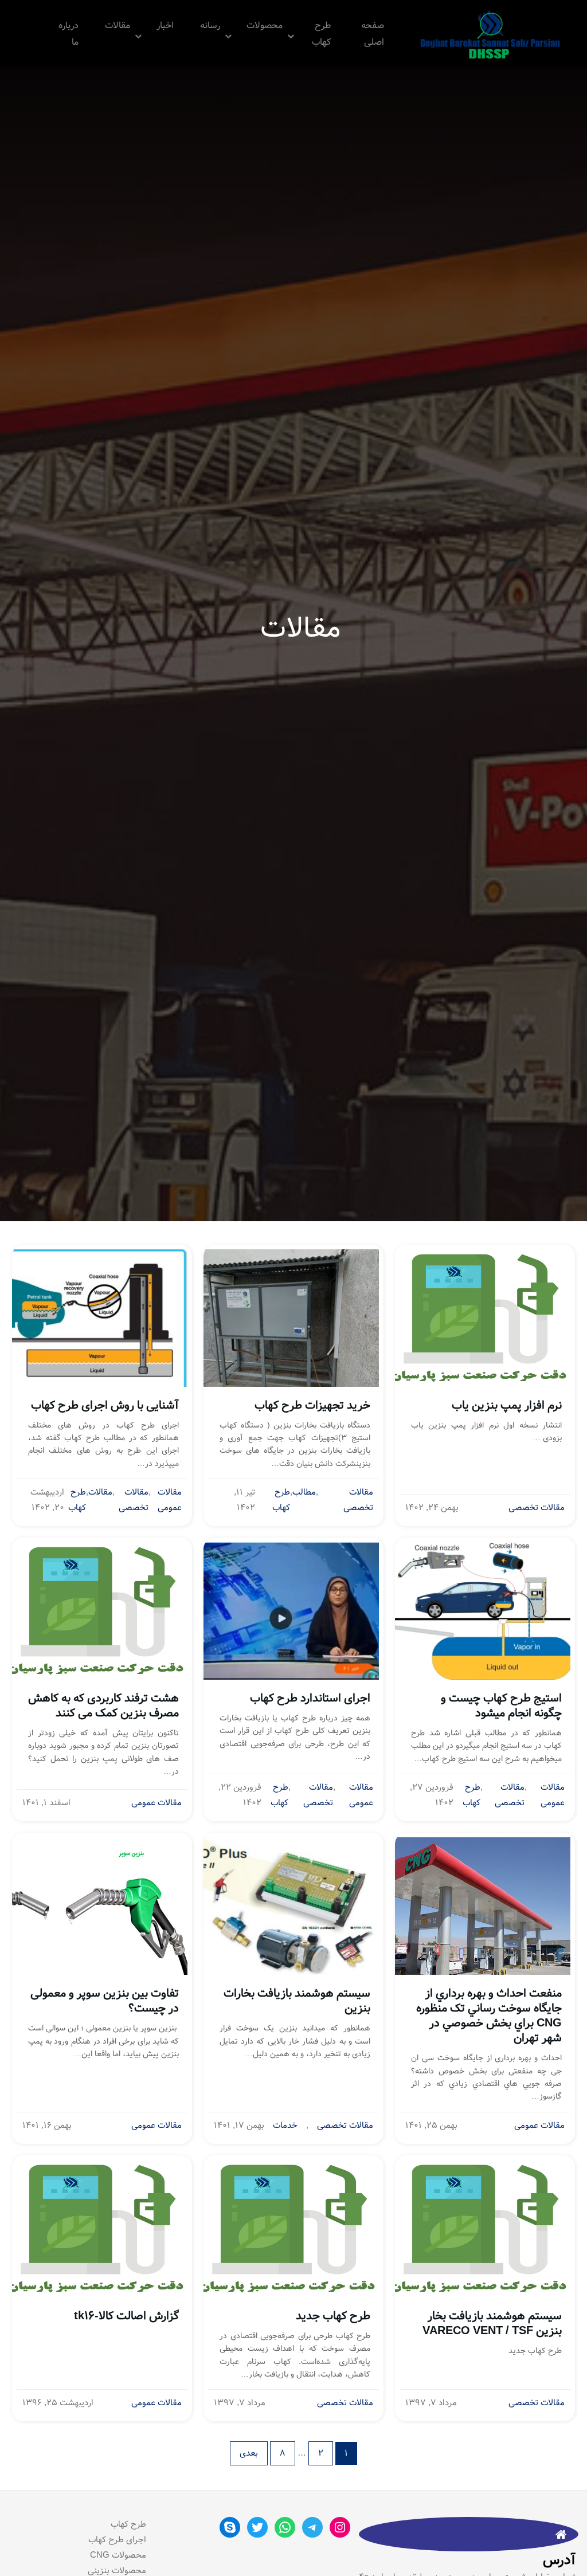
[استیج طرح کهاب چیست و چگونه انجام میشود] (479, 1611)
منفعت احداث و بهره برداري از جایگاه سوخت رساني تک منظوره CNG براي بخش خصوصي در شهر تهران (489, 2016)
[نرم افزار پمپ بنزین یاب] (479, 1318)
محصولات (265, 26)
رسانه (210, 26)
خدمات (285, 2126)
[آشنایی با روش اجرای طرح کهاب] (96, 1318)
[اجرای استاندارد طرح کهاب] (287, 1611)
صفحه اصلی (373, 34)
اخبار (165, 26)
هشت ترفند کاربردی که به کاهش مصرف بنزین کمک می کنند (103, 1706)
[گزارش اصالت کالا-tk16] (96, 2229)
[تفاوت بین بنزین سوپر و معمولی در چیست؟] (96, 1906)
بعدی (249, 2453)
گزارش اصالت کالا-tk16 (126, 2316)
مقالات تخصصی (537, 1508)
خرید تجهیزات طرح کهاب (312, 1405)
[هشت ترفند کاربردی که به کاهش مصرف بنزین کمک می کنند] (96, 1611)
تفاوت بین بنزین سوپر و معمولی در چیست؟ (105, 2001)
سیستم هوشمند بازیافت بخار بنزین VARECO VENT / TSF (492, 2324)
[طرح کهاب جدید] (287, 2229)
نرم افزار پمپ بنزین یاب (507, 1405)
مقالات (118, 26)
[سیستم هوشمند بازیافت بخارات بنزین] (287, 1906)
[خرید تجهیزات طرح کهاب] (287, 1318)
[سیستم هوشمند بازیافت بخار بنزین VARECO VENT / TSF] (479, 2229)
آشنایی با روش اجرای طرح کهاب (105, 1405)
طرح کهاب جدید (333, 2316)
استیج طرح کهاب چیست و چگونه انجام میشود (501, 1706)
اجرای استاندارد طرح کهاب (310, 1698)
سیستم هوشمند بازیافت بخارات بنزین (297, 2001)
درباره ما (69, 34)
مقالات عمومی (170, 1500)
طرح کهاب (321, 34)
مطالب (304, 1492)
